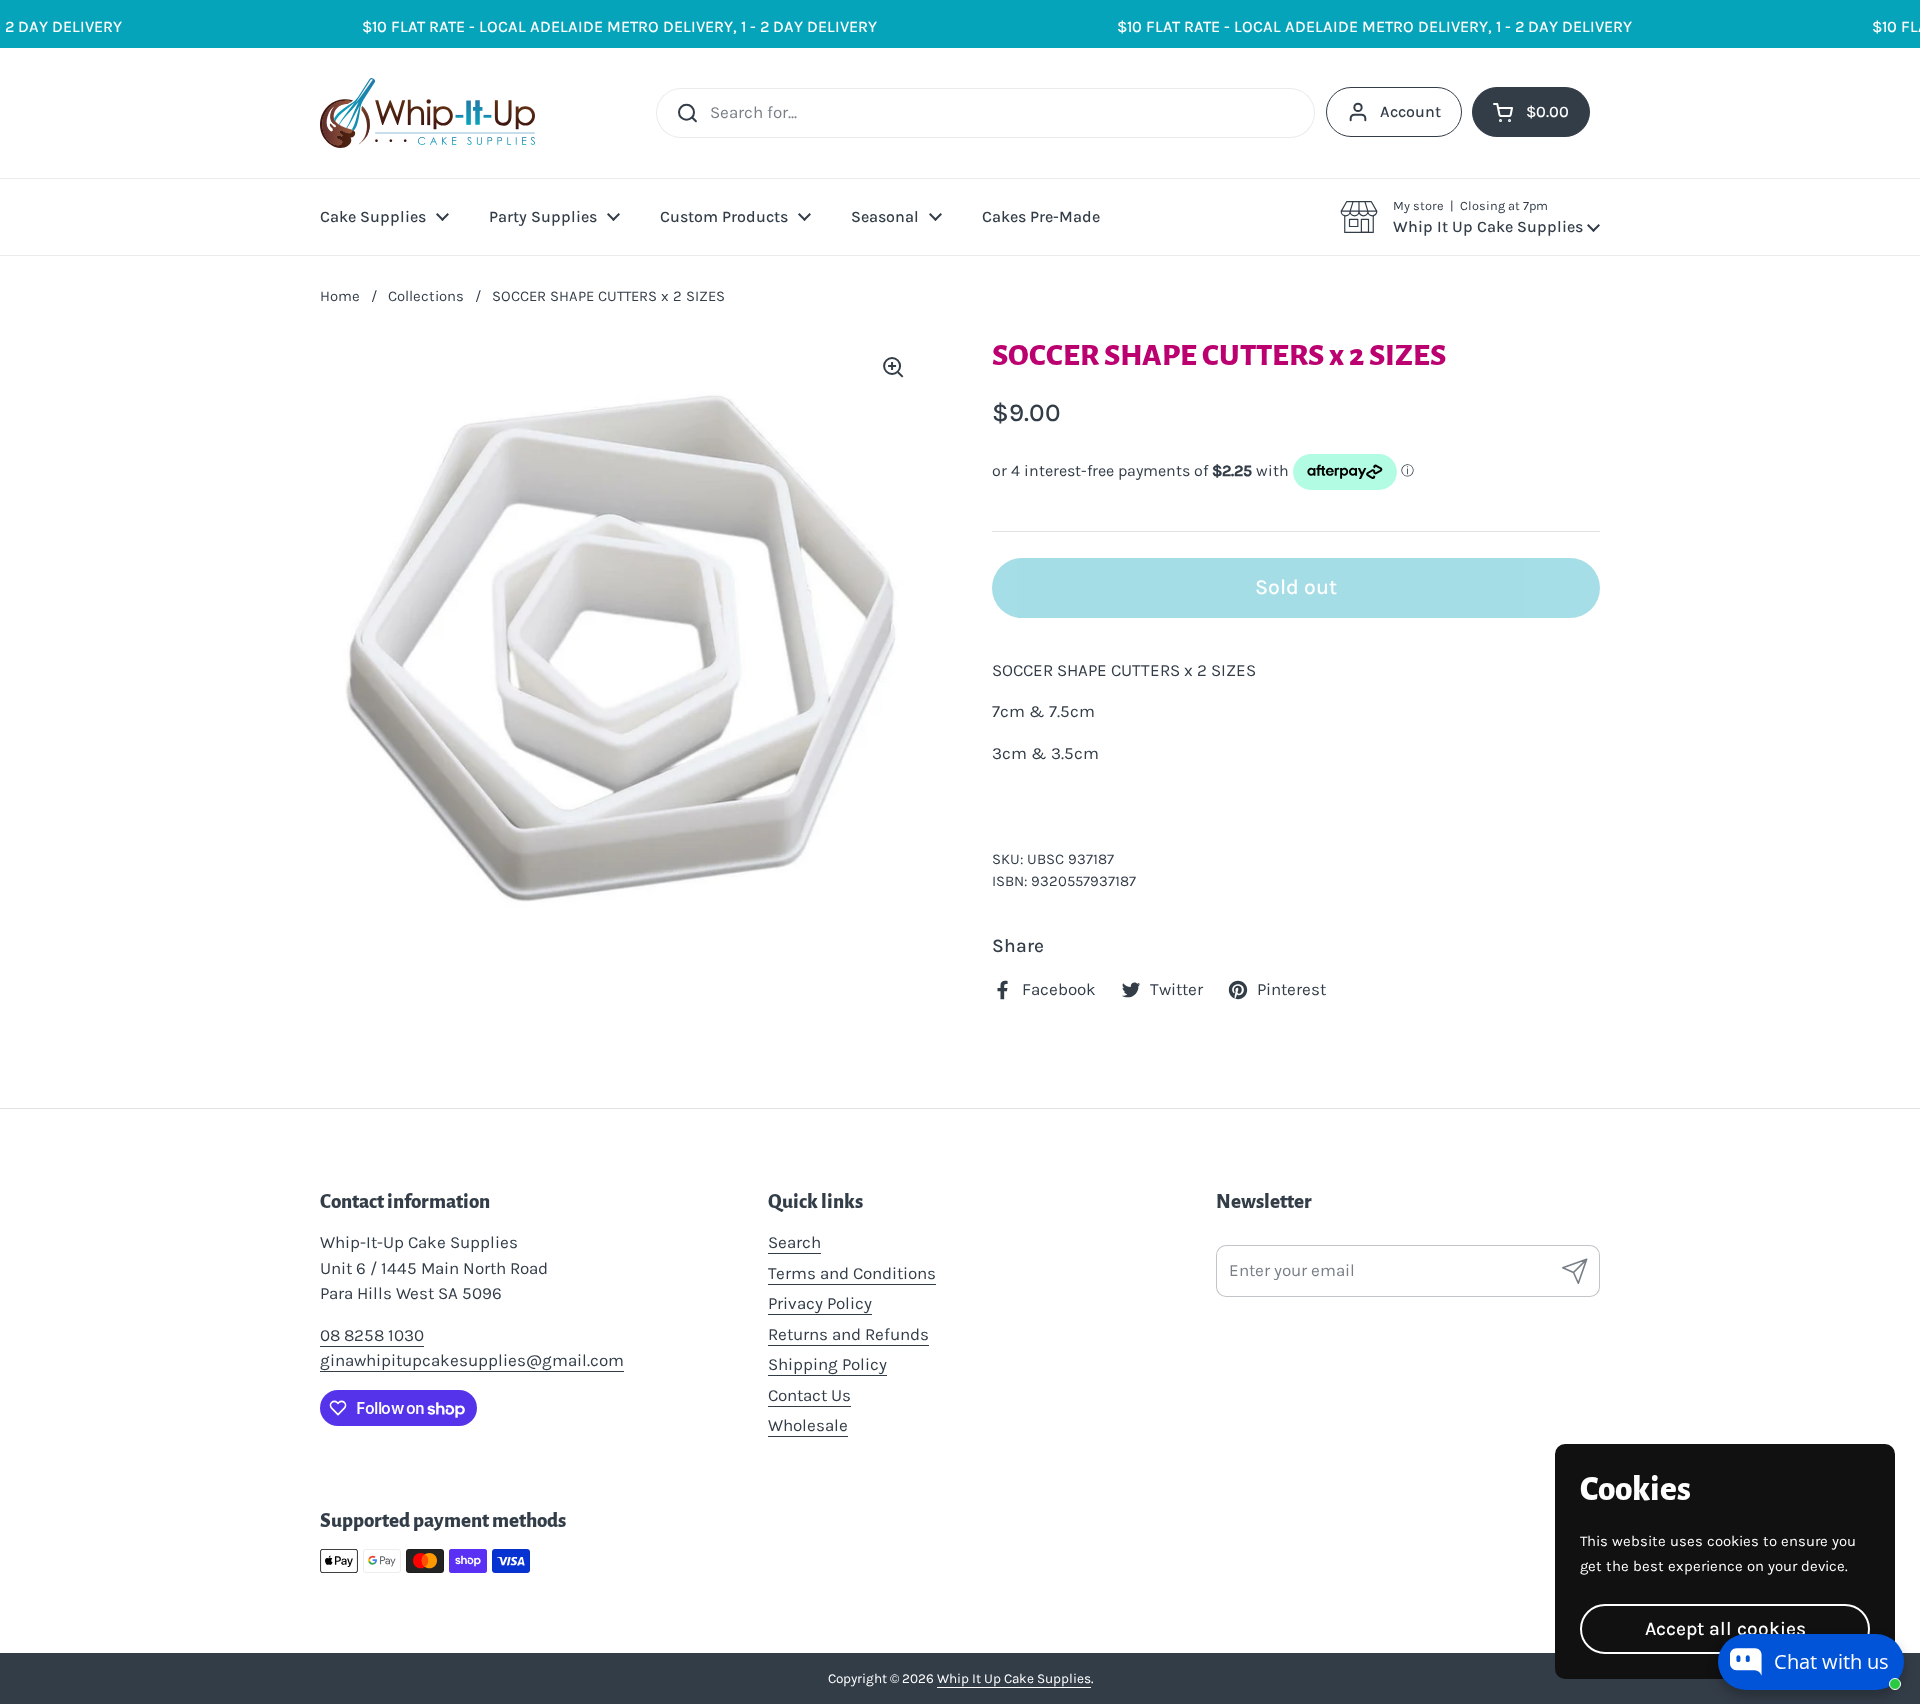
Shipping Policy (827, 1364)
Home (340, 296)
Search (794, 1242)
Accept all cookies (1725, 1628)
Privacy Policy (820, 1303)
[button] (1470, 217)
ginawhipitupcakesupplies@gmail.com (472, 1360)
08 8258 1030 (372, 1335)
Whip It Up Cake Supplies (1014, 1678)
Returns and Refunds (848, 1334)
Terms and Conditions (852, 1273)
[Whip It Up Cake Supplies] (427, 113)
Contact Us (809, 1395)
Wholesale (808, 1425)
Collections (426, 296)
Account (1410, 111)
